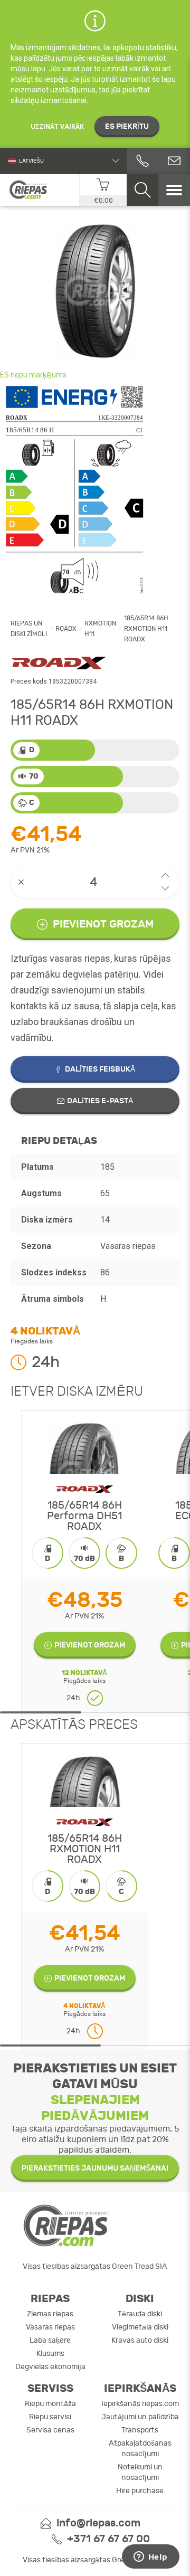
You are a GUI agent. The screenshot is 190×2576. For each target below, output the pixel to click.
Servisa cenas (50, 2430)
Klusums (50, 2354)
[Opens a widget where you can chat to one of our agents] (150, 2558)
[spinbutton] (95, 882)
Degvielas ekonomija (50, 2367)
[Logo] (29, 190)
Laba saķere (50, 2340)
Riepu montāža (50, 2404)
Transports (140, 2430)
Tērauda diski (140, 2314)
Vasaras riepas (50, 2327)
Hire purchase (140, 2491)
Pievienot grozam (103, 924)
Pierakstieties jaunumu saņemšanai (95, 2168)
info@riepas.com (98, 2523)
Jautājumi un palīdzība (140, 2417)
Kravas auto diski (140, 2340)
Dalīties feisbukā (100, 1069)
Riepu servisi (50, 2417)
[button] (165, 875)
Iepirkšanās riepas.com (140, 2404)
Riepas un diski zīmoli (29, 629)
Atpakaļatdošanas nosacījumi (140, 2449)
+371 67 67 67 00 (108, 2539)
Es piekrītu (127, 126)
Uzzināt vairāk (57, 127)
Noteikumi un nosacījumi (140, 2472)
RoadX (66, 629)
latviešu (31, 161)
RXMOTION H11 (100, 629)
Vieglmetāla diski (140, 2327)
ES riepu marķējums (33, 375)
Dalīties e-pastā (100, 1101)
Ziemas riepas (50, 2314)
